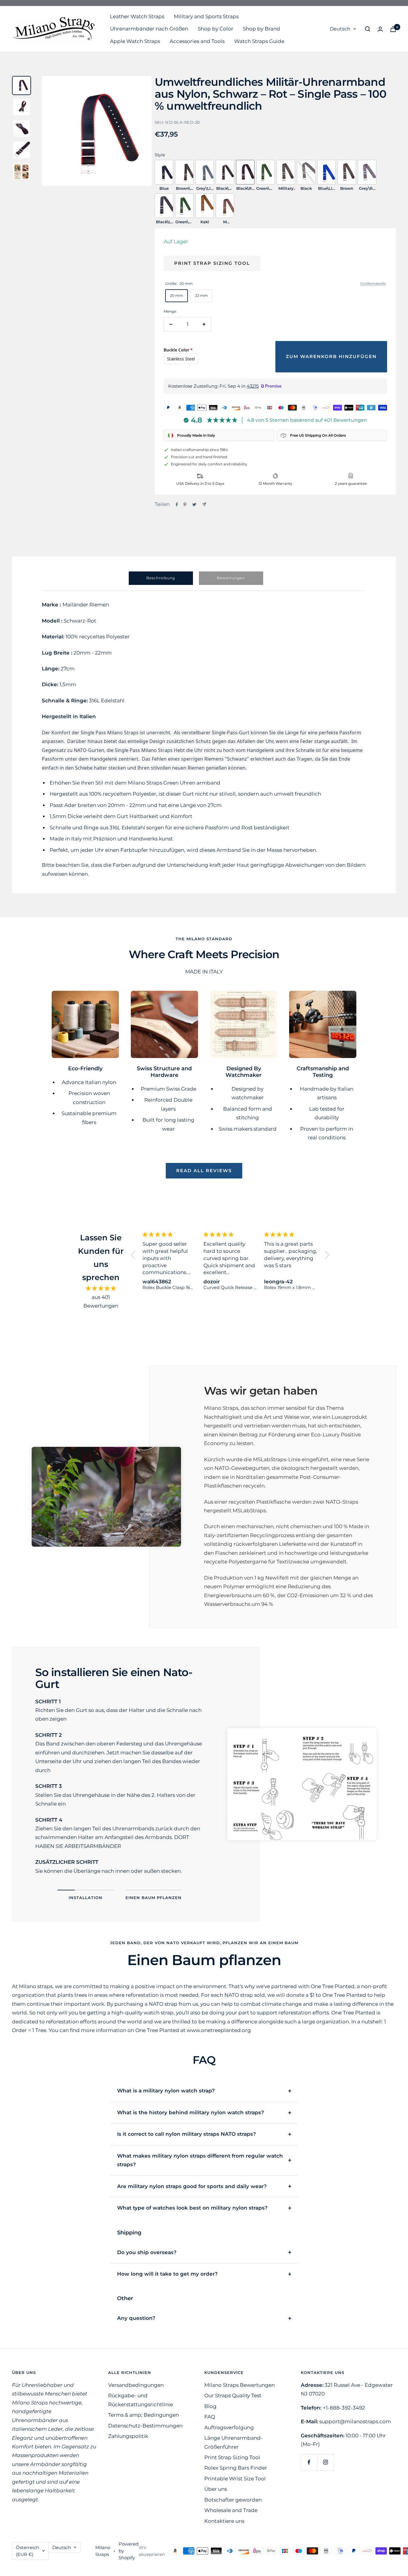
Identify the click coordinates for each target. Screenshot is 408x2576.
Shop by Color (215, 29)
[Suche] (368, 29)
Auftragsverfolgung (229, 2427)
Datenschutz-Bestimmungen (145, 2426)
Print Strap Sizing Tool (212, 263)
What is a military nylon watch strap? (166, 2091)
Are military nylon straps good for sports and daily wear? (192, 2186)
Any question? (136, 2318)
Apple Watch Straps (135, 41)
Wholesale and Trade (231, 2510)
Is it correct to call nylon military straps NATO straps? (187, 2134)
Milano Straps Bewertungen (240, 2385)
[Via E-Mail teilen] (204, 504)
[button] (134, 1255)
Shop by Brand (261, 29)
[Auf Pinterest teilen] (185, 505)
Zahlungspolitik (128, 2436)
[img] (101, 1288)
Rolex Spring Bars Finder (236, 2468)
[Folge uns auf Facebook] (309, 2462)
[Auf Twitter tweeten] (194, 505)
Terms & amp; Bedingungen (144, 2415)
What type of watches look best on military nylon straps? (192, 2208)
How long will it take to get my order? (167, 2274)
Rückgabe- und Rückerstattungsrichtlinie (141, 2400)
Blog (210, 2406)
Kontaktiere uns (224, 2521)
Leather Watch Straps (137, 16)
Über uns (216, 2489)
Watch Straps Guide (259, 41)
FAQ (210, 2417)
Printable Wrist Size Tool (235, 2479)
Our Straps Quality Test (233, 2395)
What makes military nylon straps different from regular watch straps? (200, 2160)
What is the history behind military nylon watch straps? (191, 2112)
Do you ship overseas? (147, 2252)
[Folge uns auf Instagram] (325, 2462)
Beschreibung (161, 578)
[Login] (380, 29)
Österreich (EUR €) (27, 2551)
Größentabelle (373, 283)
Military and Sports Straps (206, 16)
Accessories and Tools (197, 41)
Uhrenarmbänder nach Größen (149, 29)
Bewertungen (231, 578)
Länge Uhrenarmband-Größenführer (234, 2442)
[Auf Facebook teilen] (177, 505)
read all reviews (204, 1171)
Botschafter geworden (233, 2500)
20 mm (177, 295)
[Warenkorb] (393, 29)
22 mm (201, 295)
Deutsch (340, 29)
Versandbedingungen (136, 2385)
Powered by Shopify (129, 2551)
